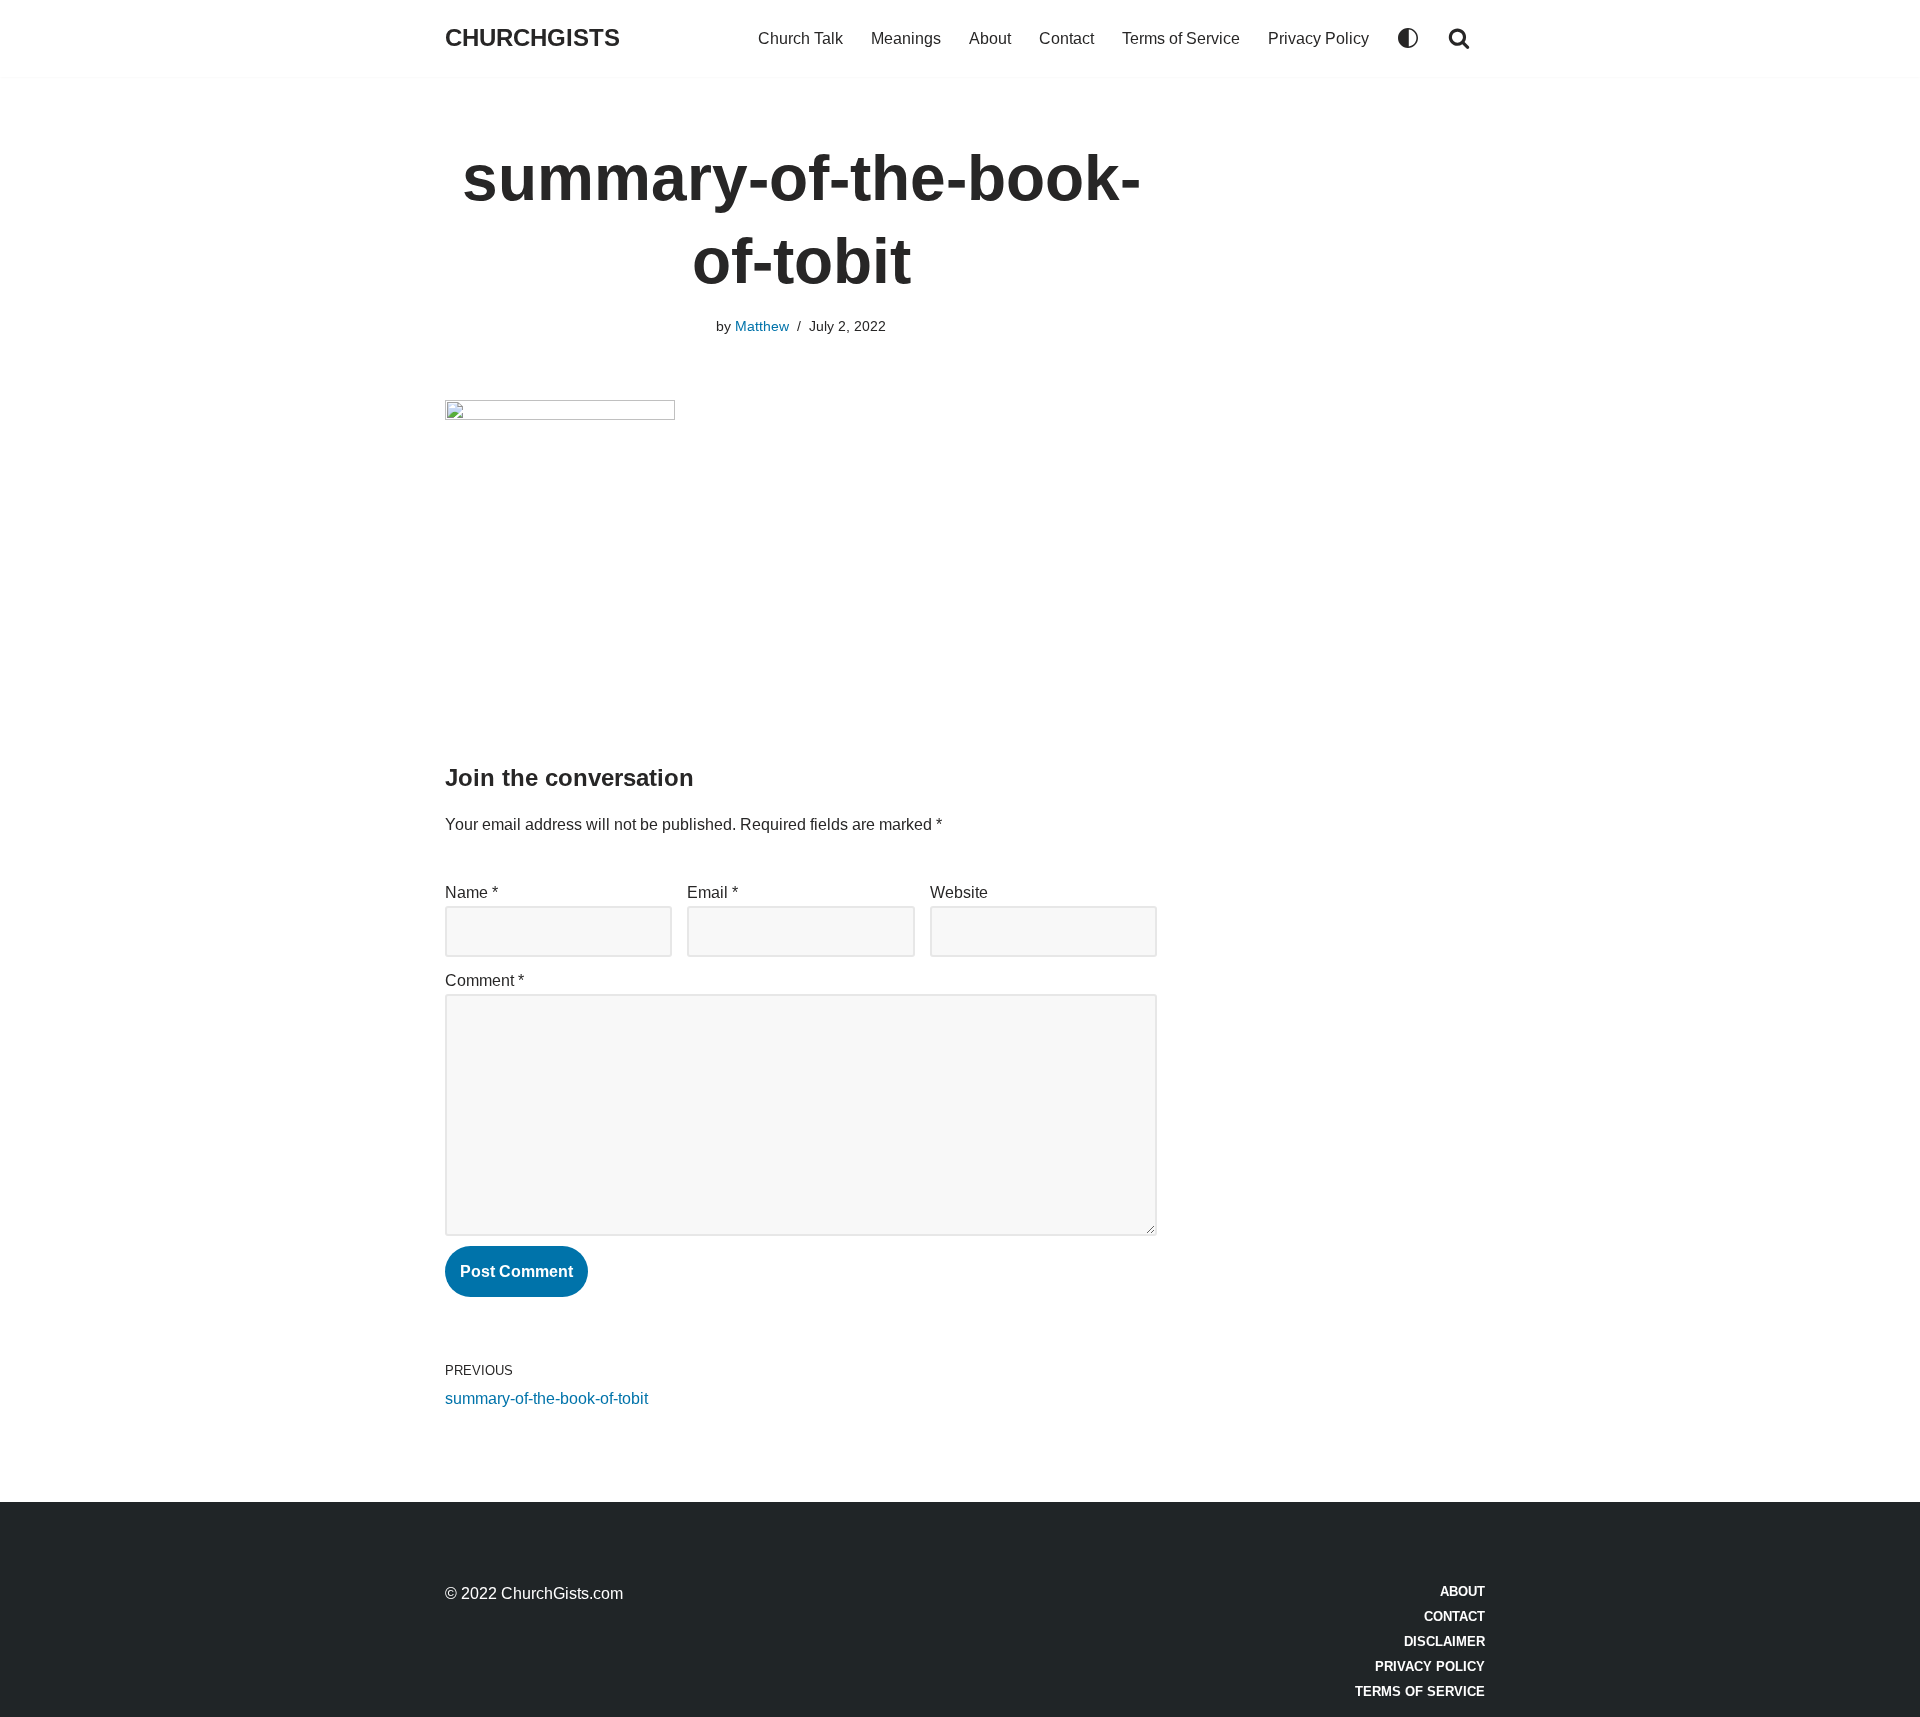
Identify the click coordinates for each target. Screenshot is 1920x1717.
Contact (1066, 38)
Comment (484, 980)
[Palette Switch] (1408, 38)
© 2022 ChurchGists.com (534, 1593)
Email (712, 892)
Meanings (906, 38)
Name (471, 892)
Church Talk (800, 38)
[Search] (1459, 38)
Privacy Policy (1318, 38)
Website (959, 892)
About (990, 38)
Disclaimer (1444, 1641)
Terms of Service (1181, 38)
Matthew (762, 326)
